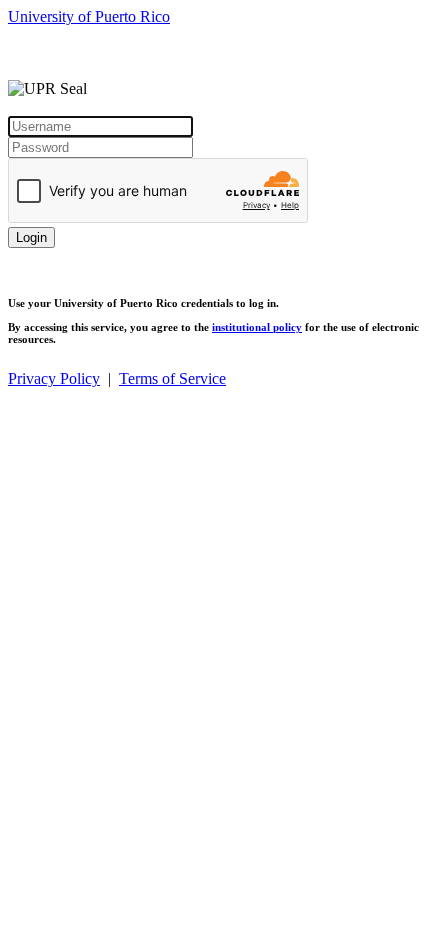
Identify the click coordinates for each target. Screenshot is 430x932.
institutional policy (257, 327)
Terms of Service (172, 378)
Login (31, 237)
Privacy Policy (54, 378)
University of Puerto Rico (89, 16)
